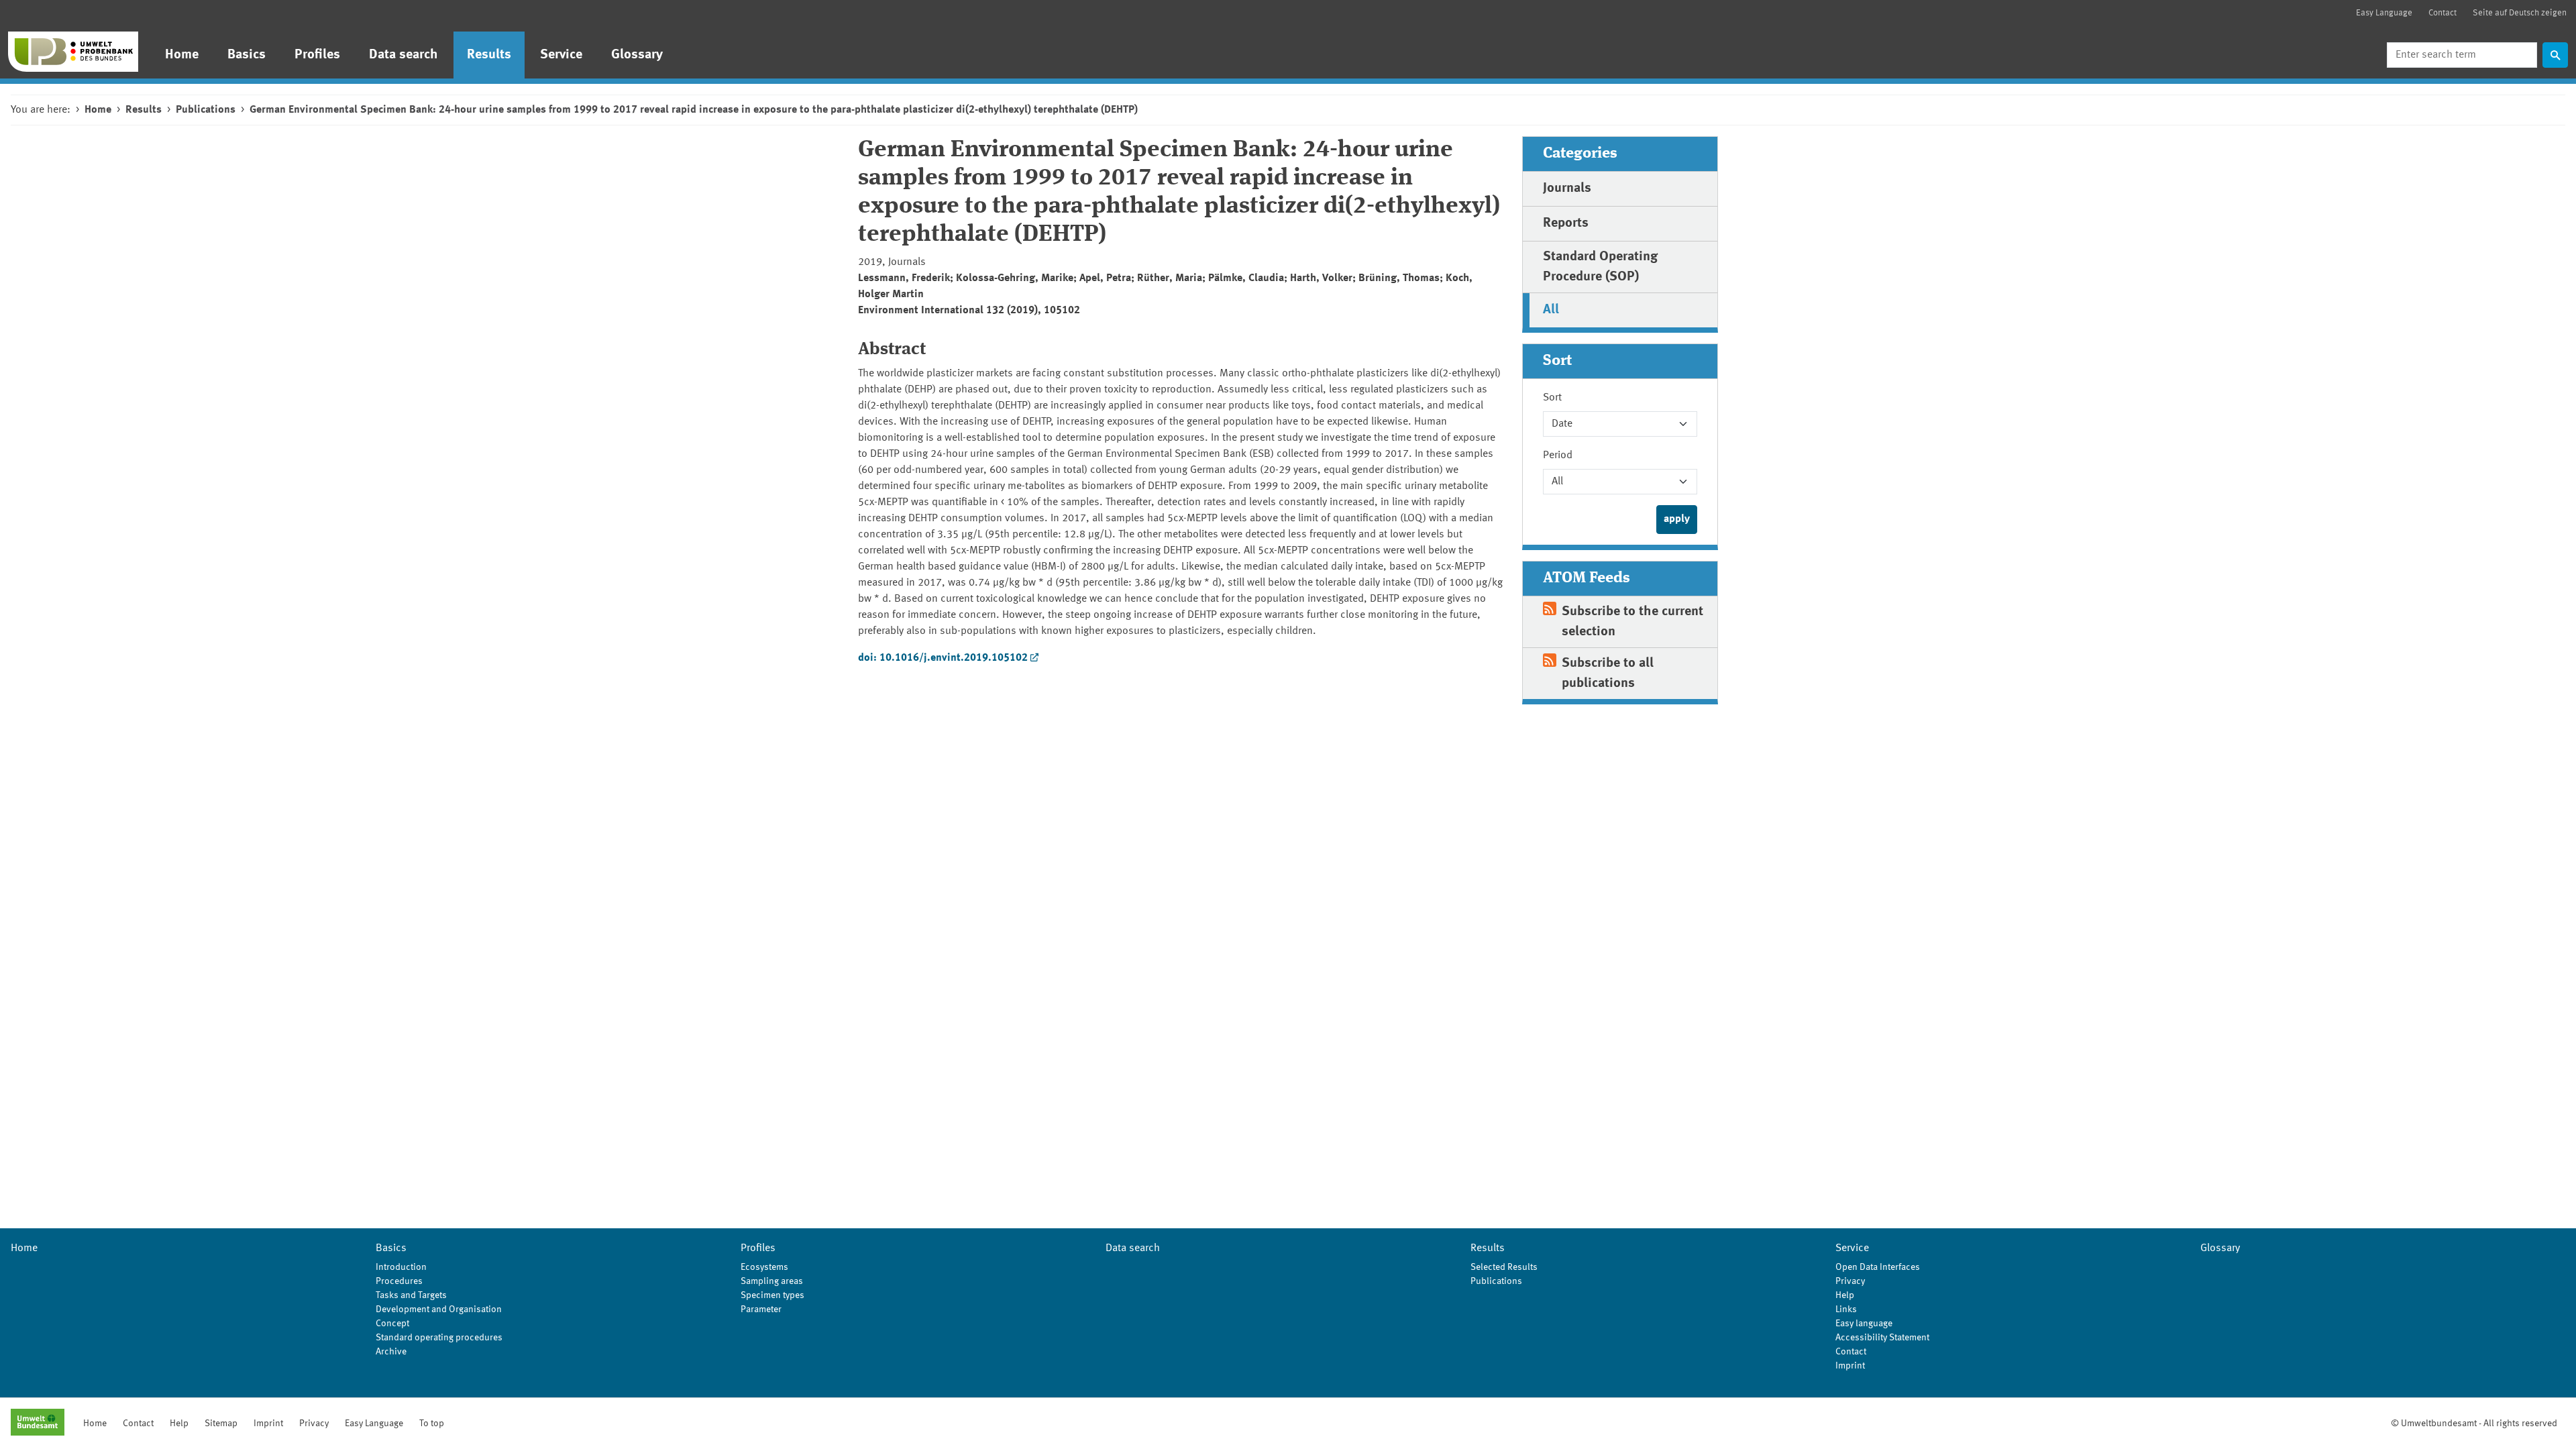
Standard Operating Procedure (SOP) (1600, 267)
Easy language (1864, 1324)
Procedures (399, 1281)
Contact (2443, 13)
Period (1558, 455)
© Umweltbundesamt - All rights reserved (2474, 1424)
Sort (1552, 398)
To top (432, 1424)
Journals (1567, 189)
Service (561, 55)
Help (1845, 1295)
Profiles (317, 55)
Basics (247, 55)
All (1551, 310)
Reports (1566, 223)
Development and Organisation (439, 1309)
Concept (392, 1324)
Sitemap (221, 1424)
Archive (391, 1352)
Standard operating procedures (439, 1338)
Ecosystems (764, 1267)
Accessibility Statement (1882, 1338)
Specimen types (772, 1295)
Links (1846, 1309)
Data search (404, 55)
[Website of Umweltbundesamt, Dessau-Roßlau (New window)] (38, 1424)
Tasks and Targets (411, 1295)
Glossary (637, 55)
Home (182, 55)
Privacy (1850, 1281)
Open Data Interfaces (1878, 1267)
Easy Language (2384, 13)
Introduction (401, 1267)
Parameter (761, 1309)
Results (489, 55)
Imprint (1850, 1366)
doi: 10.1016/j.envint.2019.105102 (943, 658)
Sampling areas (772, 1281)
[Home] (73, 52)
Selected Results (1504, 1267)
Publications (206, 110)
